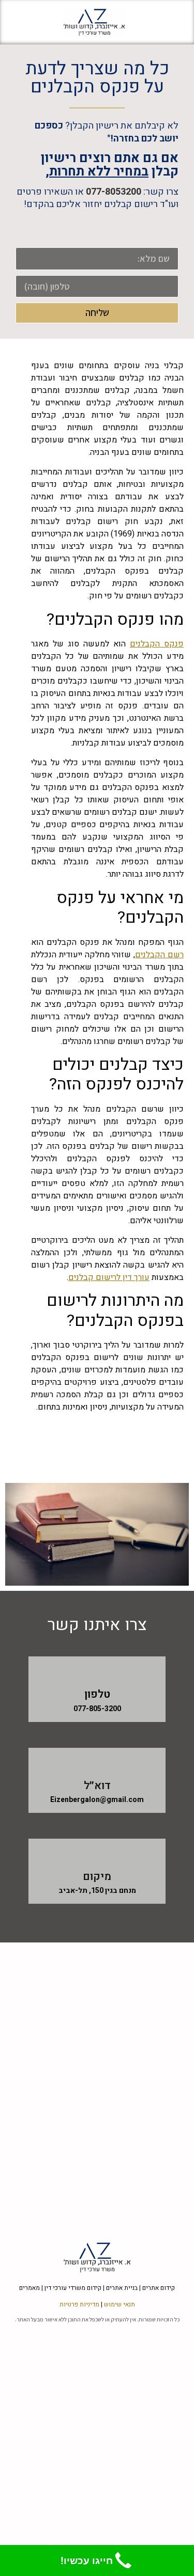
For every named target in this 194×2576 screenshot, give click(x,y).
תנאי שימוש (120, 2304)
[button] (169, 22)
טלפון (97, 1694)
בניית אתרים (122, 2288)
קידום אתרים (159, 2288)
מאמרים (29, 2288)
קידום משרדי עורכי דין (73, 2288)
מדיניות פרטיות (79, 2304)
